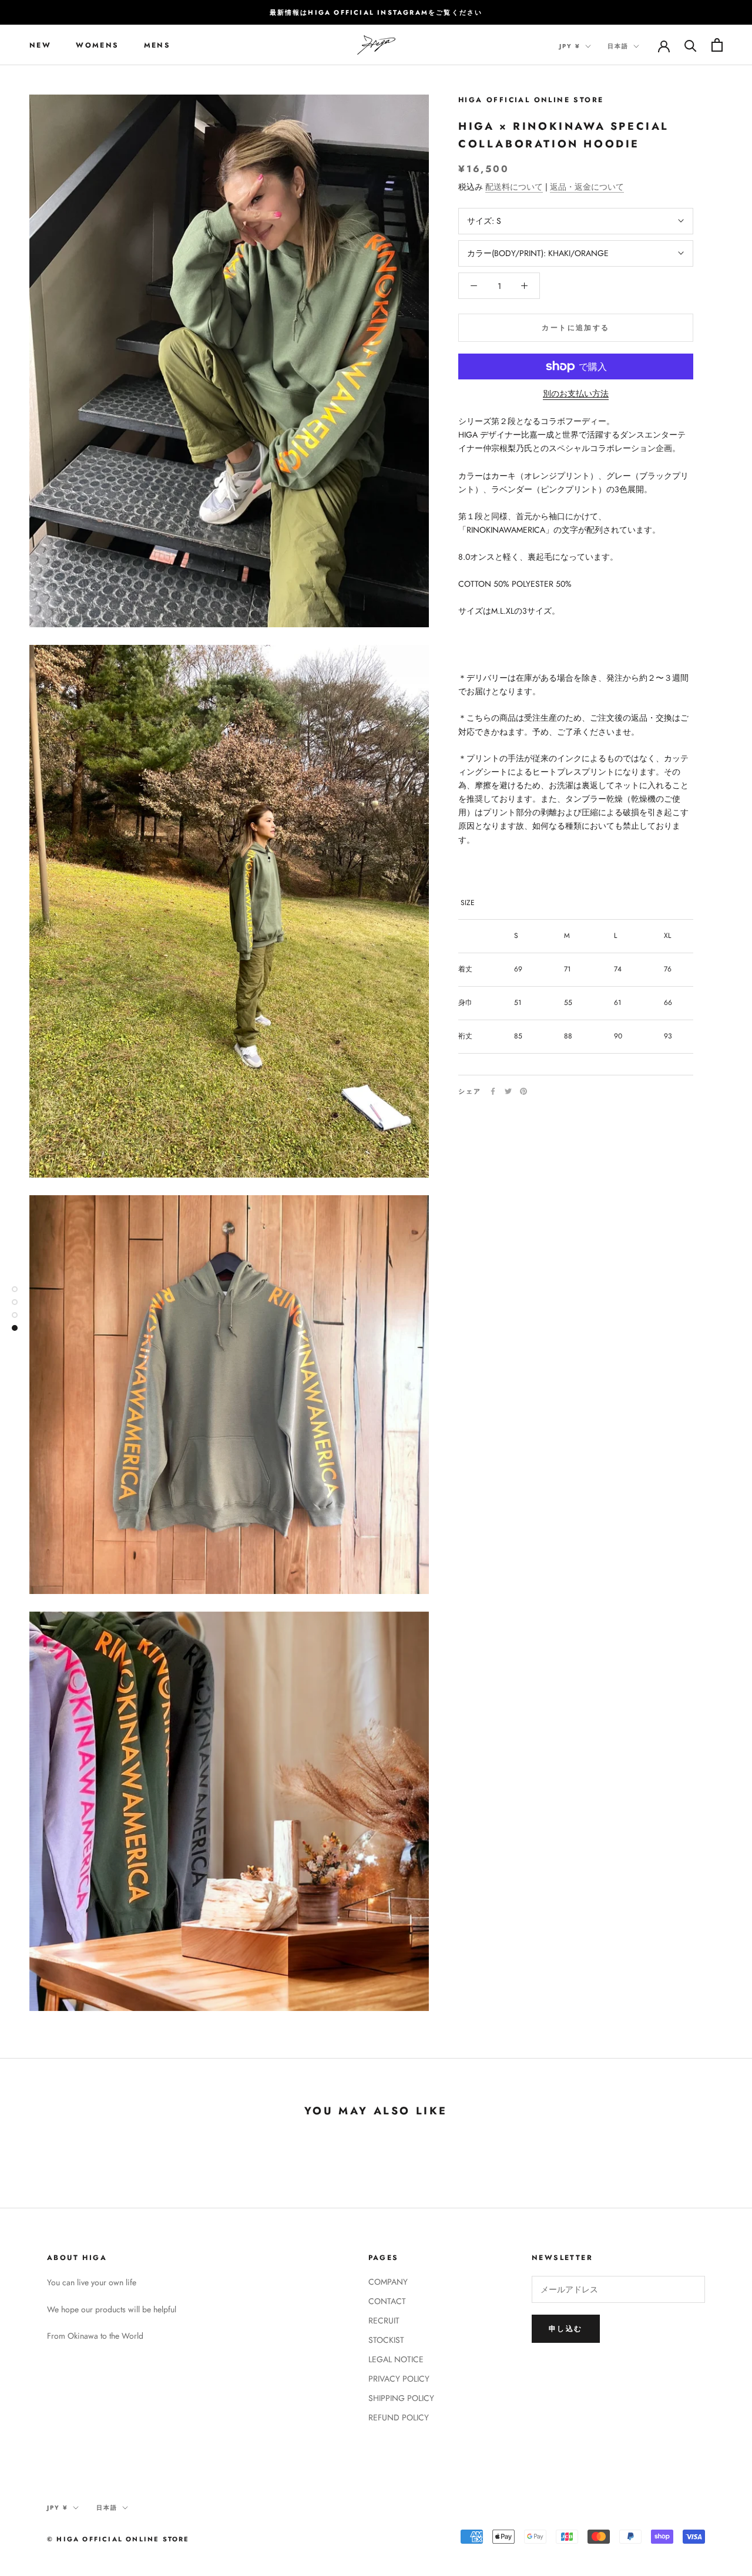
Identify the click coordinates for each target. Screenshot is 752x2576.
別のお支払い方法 (576, 394)
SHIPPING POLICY (401, 2398)
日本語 (618, 46)
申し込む (566, 2329)
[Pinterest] (523, 1091)
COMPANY (388, 2282)
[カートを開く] (717, 45)
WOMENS (97, 45)
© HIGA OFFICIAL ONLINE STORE (118, 2539)
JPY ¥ (570, 46)
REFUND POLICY (399, 2417)
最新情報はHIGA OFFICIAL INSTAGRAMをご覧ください (376, 12)
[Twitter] (508, 1091)
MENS (157, 45)
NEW (40, 45)
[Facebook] (493, 1091)
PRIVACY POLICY (399, 2379)
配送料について (514, 187)
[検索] (691, 45)
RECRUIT (384, 2321)
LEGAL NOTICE (396, 2359)
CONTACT (387, 2301)
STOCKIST (386, 2340)
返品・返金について (587, 187)
